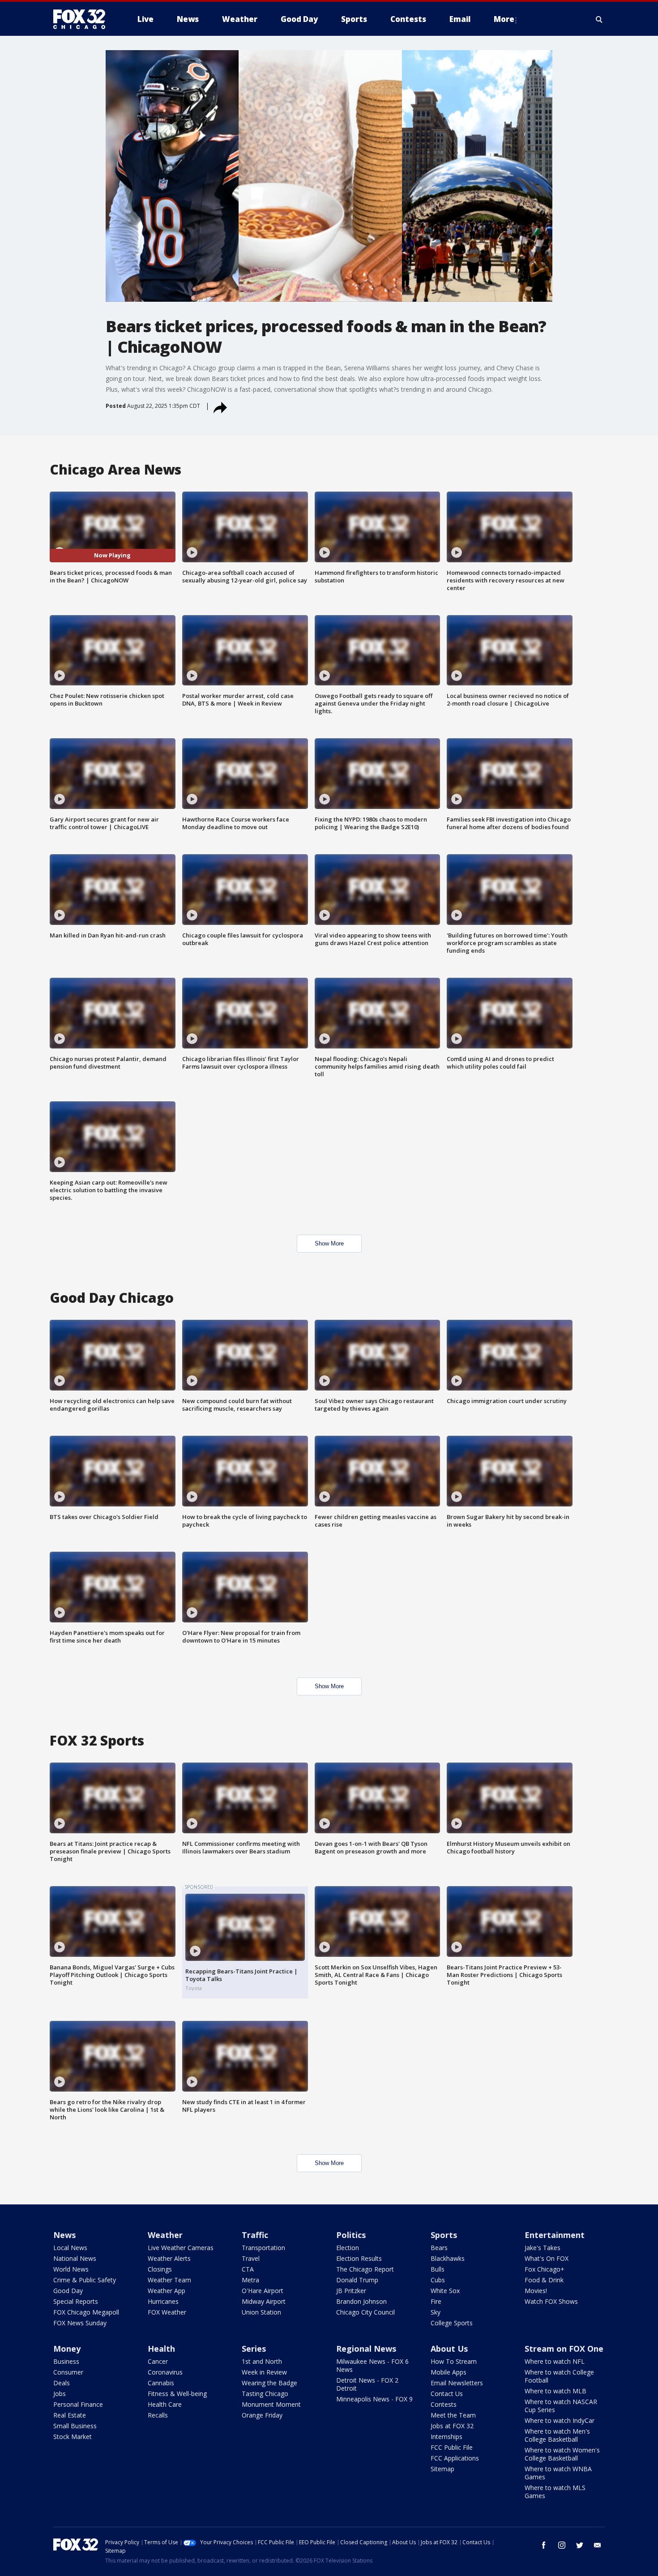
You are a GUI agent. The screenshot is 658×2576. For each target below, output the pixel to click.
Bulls (438, 2269)
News (64, 2235)
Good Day (68, 2291)
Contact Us (447, 2394)
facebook (544, 2545)
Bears (439, 2248)
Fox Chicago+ (545, 2269)
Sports (444, 2235)
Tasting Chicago (265, 2394)
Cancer (158, 2361)
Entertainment (555, 2235)
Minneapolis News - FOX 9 (374, 2399)
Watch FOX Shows (551, 2301)
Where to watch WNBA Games (558, 2473)
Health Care (165, 2404)
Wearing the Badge (269, 2383)
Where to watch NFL (555, 2361)
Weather (165, 2235)
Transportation (263, 2248)
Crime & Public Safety (85, 2280)
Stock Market (73, 2437)
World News (71, 2269)
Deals (62, 2383)
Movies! (536, 2291)
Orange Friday (262, 2415)
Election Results (359, 2258)
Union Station (261, 2312)
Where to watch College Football (559, 2376)
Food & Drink (544, 2280)
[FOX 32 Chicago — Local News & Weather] (83, 19)
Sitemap (442, 2469)
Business (66, 2361)
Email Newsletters (457, 2383)
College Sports (452, 2323)
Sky (436, 2312)
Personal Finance (78, 2404)
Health (161, 2349)
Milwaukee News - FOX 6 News (372, 2365)
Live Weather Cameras (181, 2248)
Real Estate (70, 2415)
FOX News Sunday (80, 2323)
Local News (70, 2248)
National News (75, 2258)
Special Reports (76, 2301)
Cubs (438, 2280)
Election (348, 2248)
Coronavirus (165, 2372)
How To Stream (454, 2361)
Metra (250, 2280)
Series (254, 2349)
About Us (449, 2349)
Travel (251, 2258)
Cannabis (161, 2383)
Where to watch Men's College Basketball (557, 2435)
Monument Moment (271, 2404)
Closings (160, 2269)
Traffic (255, 2235)
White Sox (445, 2291)
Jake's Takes (543, 2248)
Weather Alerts (169, 2258)
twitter (580, 2545)
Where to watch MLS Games (555, 2492)
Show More (329, 1243)
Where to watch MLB (555, 2391)
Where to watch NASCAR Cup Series (561, 2406)
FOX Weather (167, 2312)
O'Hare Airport (263, 2291)
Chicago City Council (365, 2312)
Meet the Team (453, 2415)
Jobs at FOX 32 (452, 2426)
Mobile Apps (449, 2372)
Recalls (158, 2415)
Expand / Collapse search (599, 19)
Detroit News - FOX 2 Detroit (367, 2384)
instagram (562, 2545)
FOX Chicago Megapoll (86, 2312)
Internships (446, 2437)
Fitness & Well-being (177, 2394)
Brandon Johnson (361, 2301)
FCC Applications (455, 2458)
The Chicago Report (365, 2269)
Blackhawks (448, 2258)
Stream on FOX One (564, 2349)
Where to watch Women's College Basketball (562, 2454)
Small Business (75, 2426)
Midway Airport (264, 2301)
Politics (351, 2235)
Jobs (60, 2394)
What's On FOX (547, 2258)
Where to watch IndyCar (560, 2420)
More (504, 19)
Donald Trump (357, 2280)
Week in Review (264, 2372)
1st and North (262, 2361)
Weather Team (169, 2280)
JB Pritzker (351, 2291)
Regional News (366, 2349)
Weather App (167, 2291)
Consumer (68, 2372)
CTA (248, 2269)
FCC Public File (452, 2447)
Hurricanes (163, 2301)
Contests (444, 2404)
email (598, 2545)
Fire (436, 2301)
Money (67, 2349)
